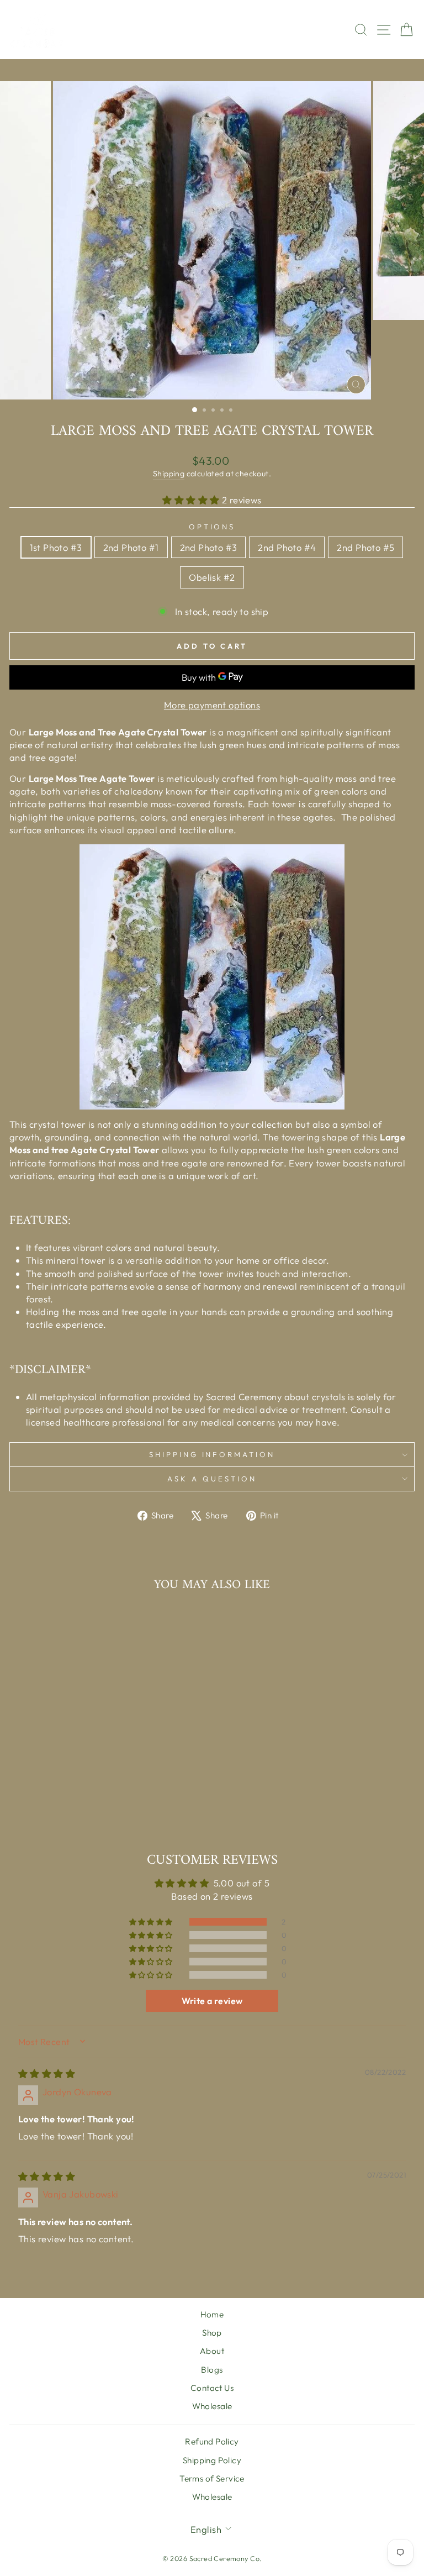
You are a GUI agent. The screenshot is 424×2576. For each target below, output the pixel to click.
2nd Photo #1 (131, 547)
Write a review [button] (212, 2001)
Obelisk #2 (212, 577)
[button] (192, 500)
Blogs (212, 2370)
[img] (47, 2073)
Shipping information (212, 1454)
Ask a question (212, 1479)
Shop (212, 2333)
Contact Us (212, 2388)
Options (212, 527)
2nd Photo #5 (365, 547)
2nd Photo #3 (209, 547)
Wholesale (212, 2406)
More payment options (212, 705)
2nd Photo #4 (287, 547)
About (212, 2351)
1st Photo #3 (56, 547)
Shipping (169, 474)
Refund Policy (212, 2441)
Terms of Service (212, 2478)
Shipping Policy (212, 2460)
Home (212, 2314)
